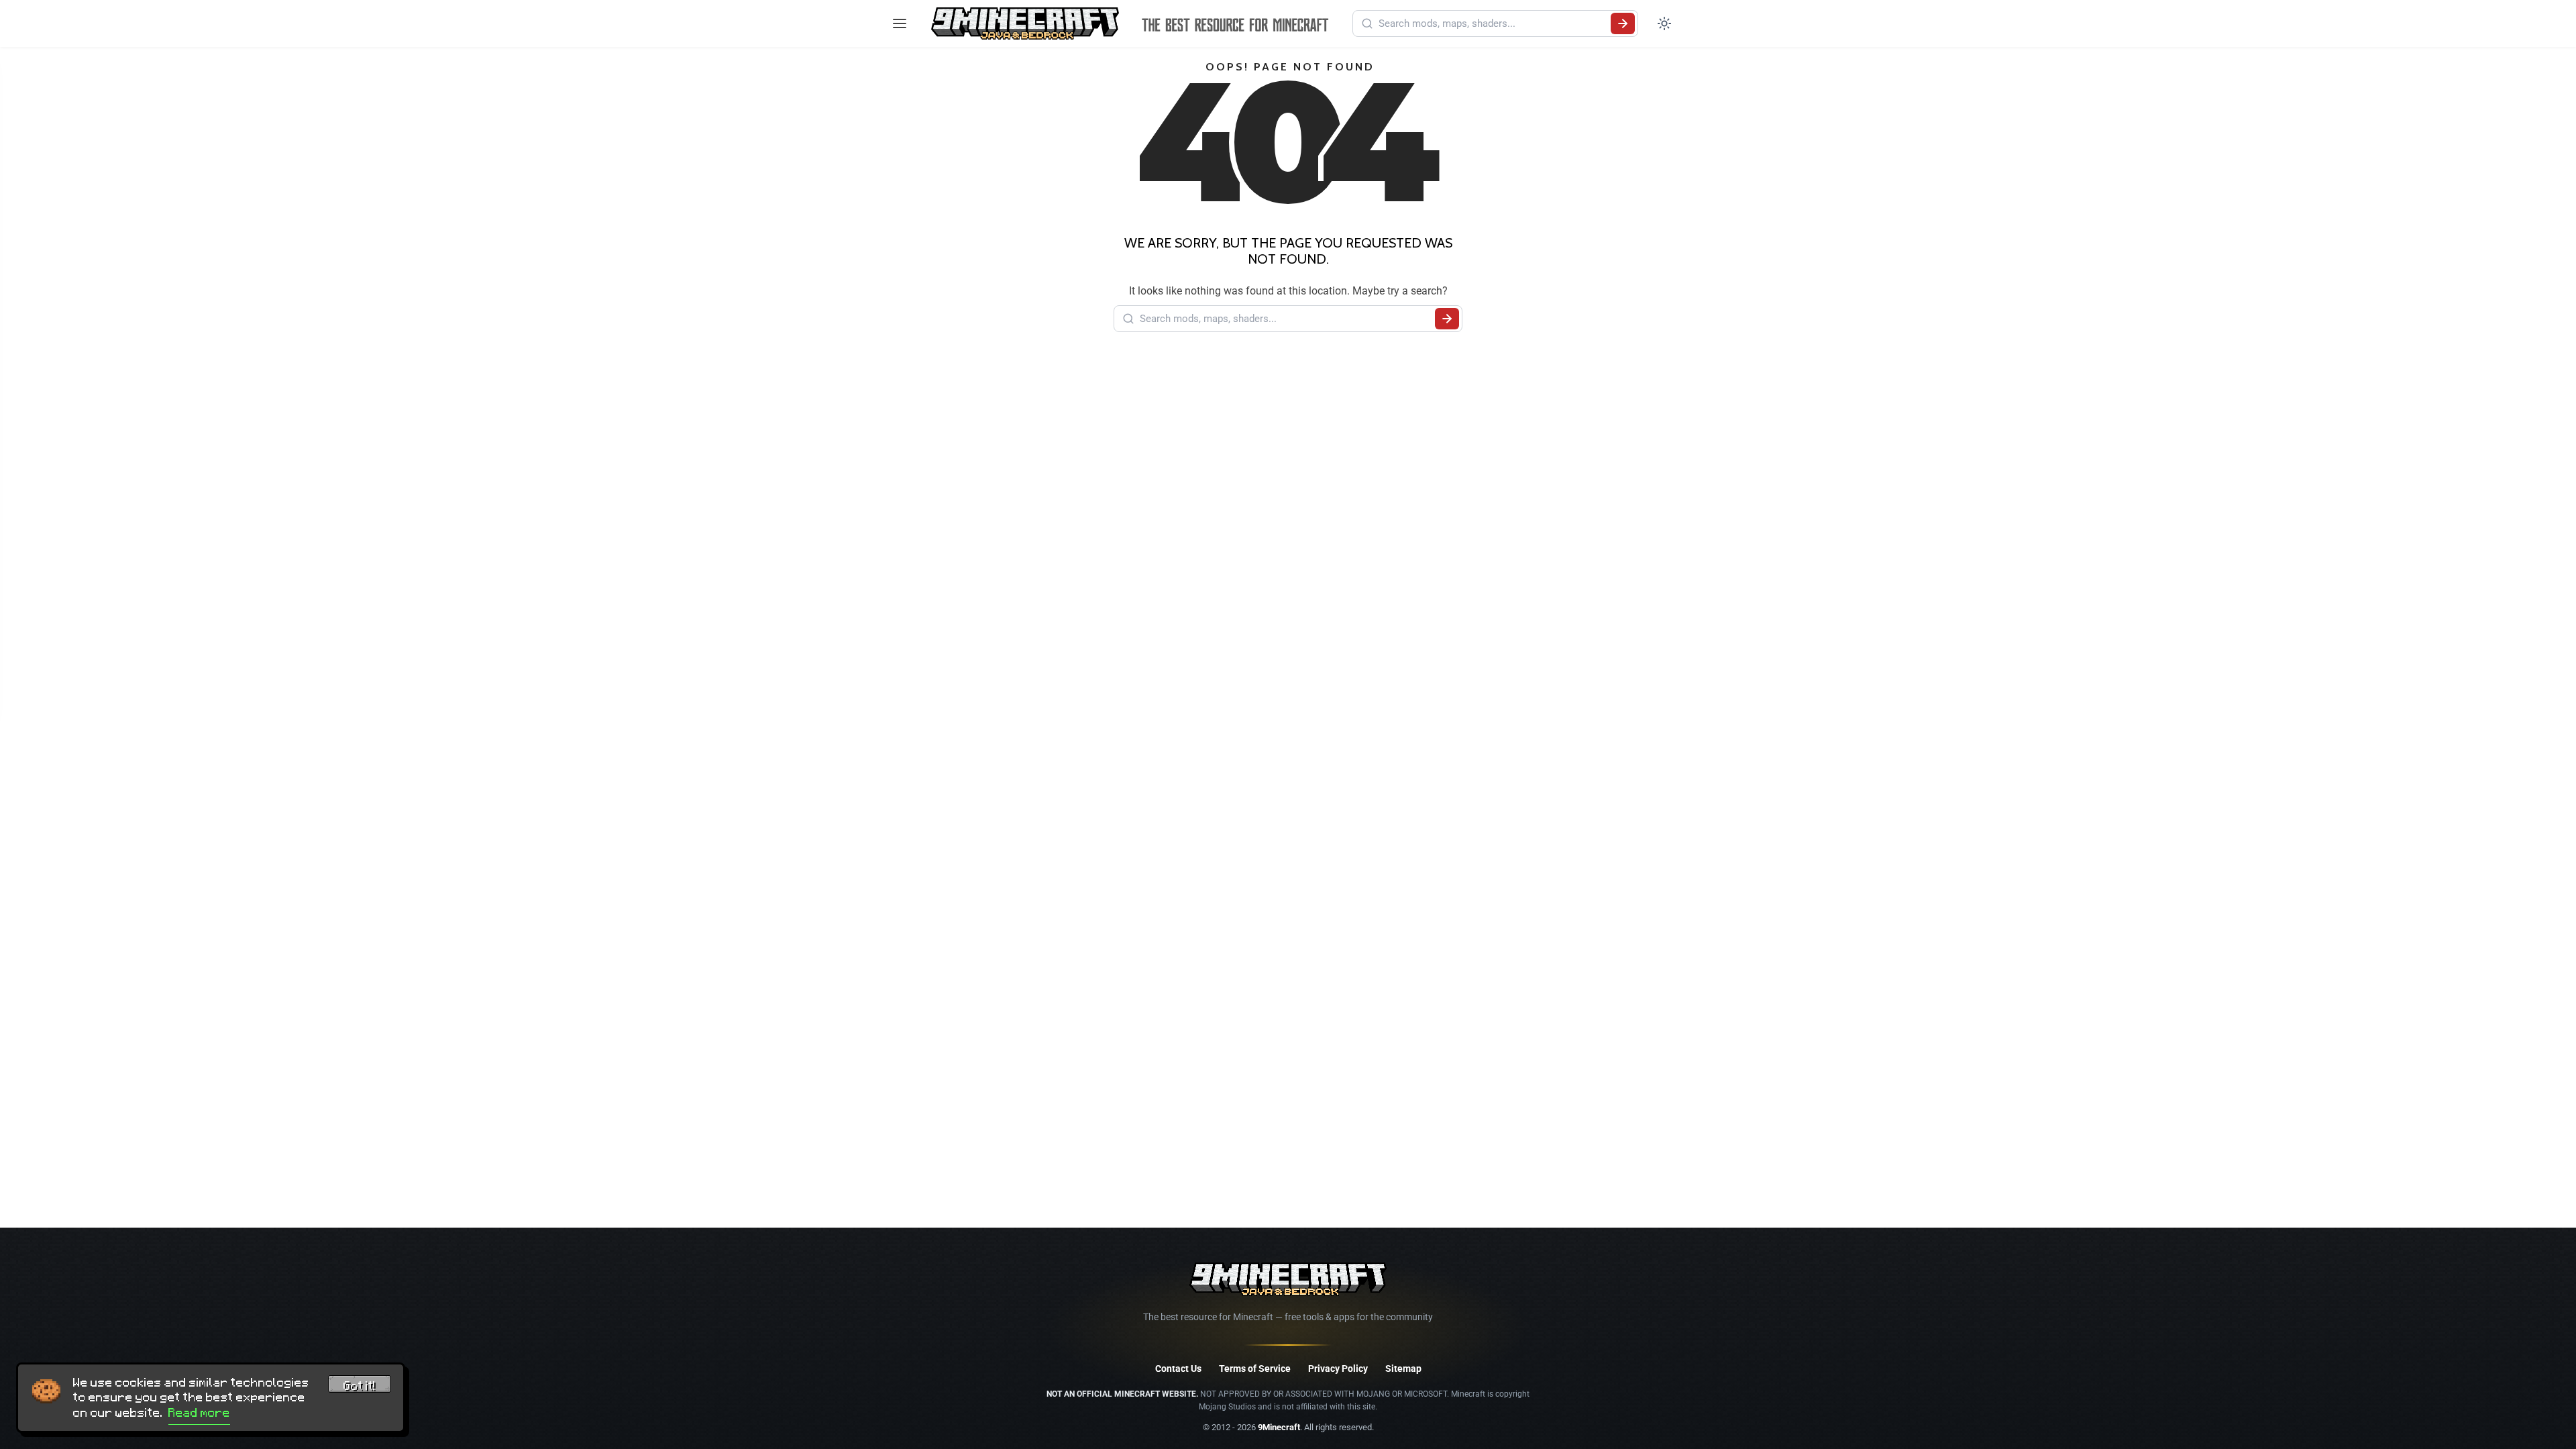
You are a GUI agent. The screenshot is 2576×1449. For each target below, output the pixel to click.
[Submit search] (1623, 23)
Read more (199, 1413)
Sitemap (1403, 1368)
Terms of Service (1255, 1368)
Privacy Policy (1338, 1368)
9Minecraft (1279, 1427)
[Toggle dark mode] (1664, 23)
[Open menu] (900, 23)
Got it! (360, 1386)
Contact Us (1178, 1368)
